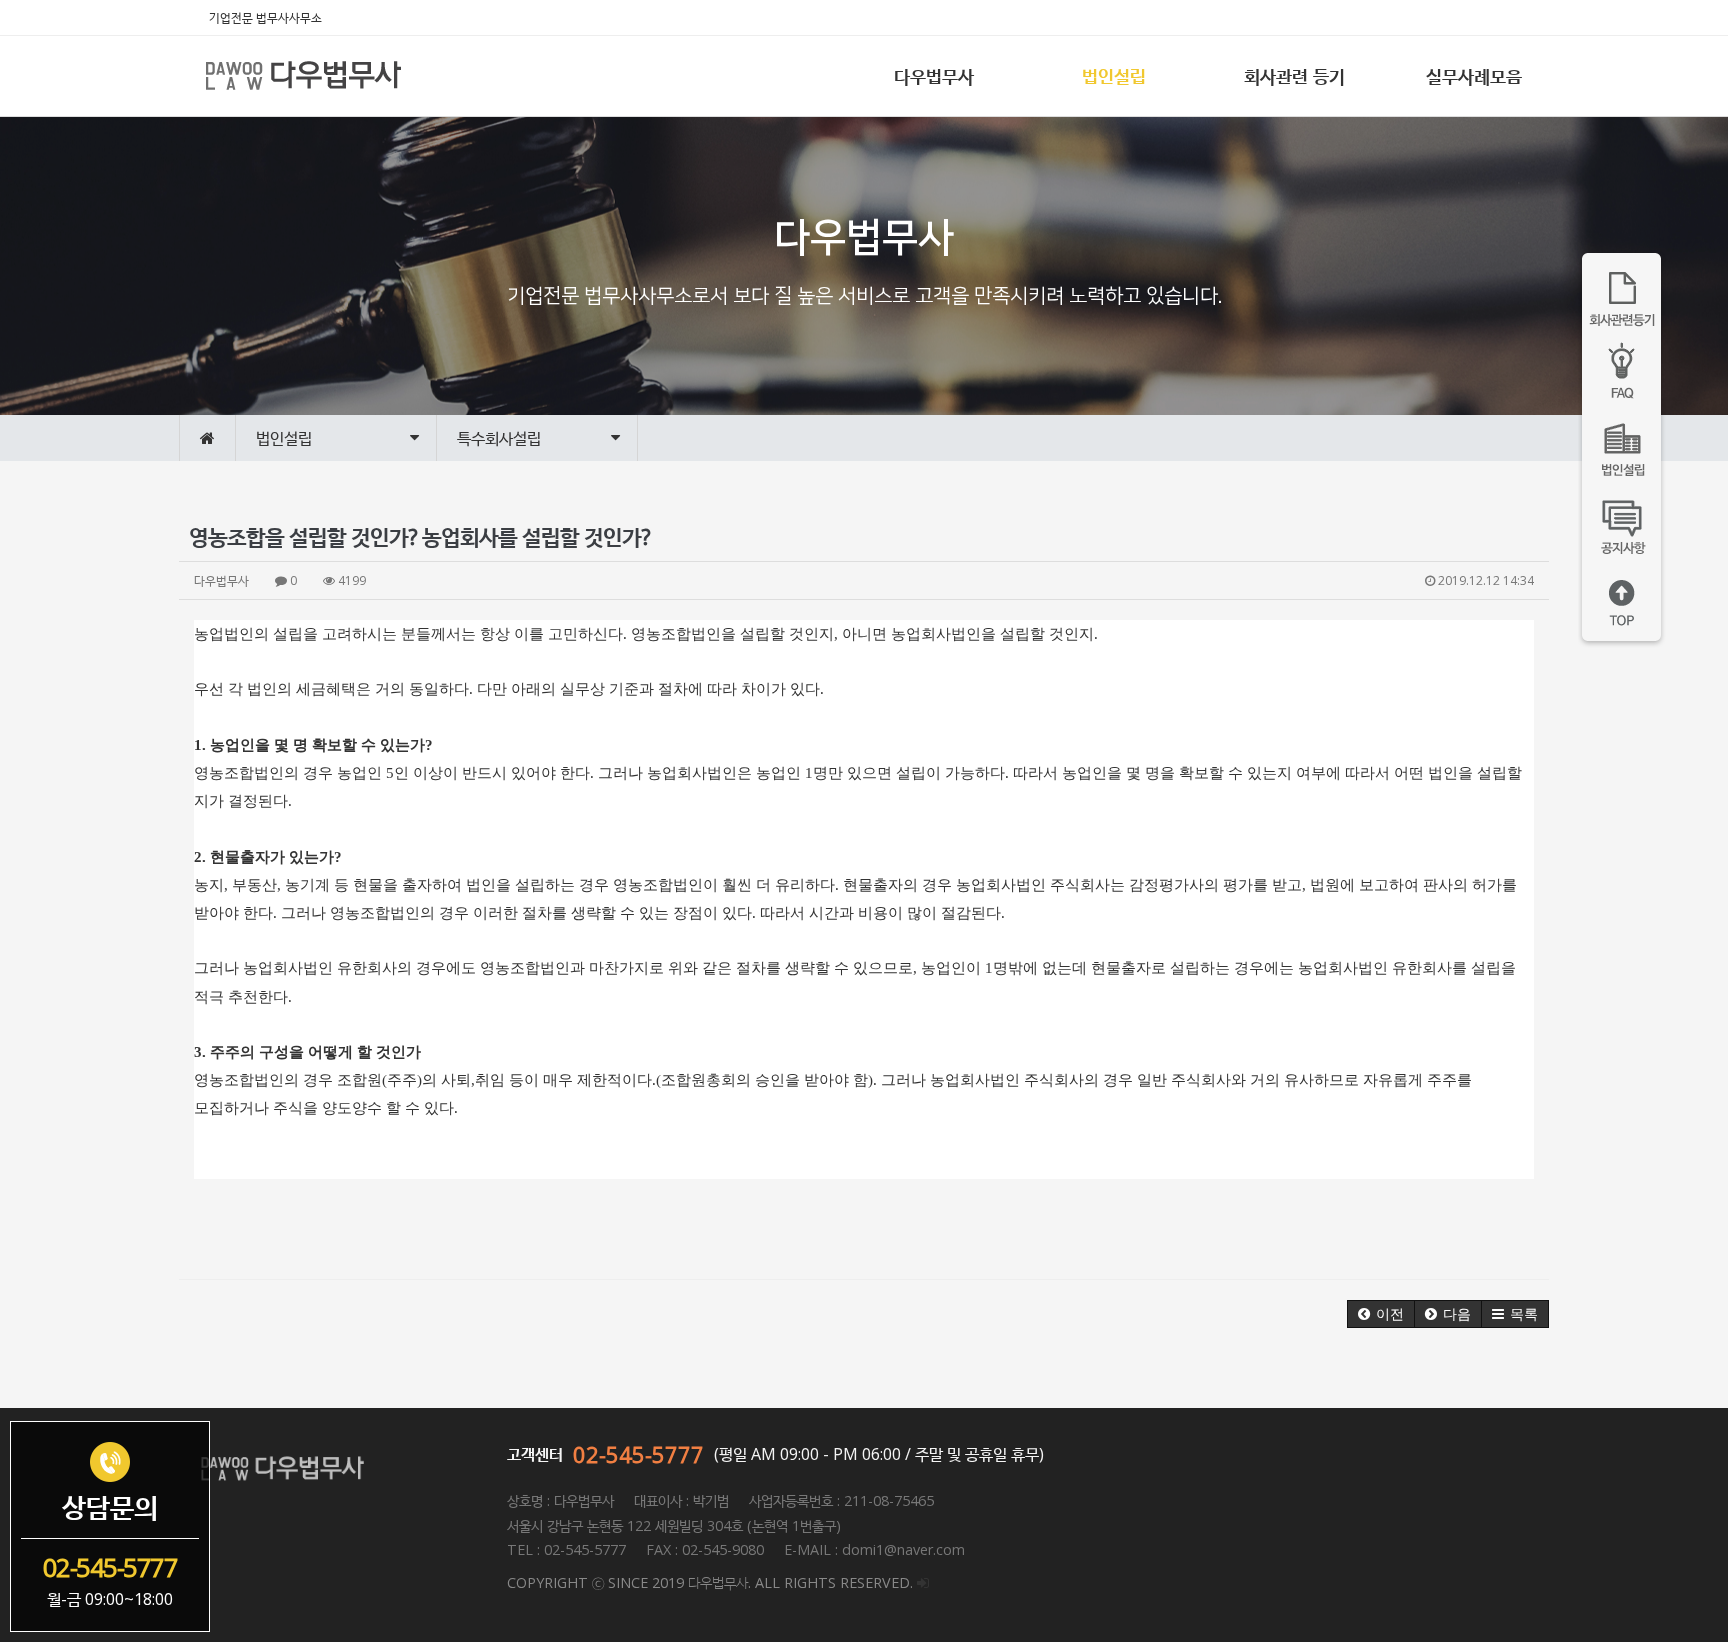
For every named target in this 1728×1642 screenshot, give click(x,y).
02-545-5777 (638, 1454)
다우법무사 (934, 76)
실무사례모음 (1474, 76)
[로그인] (923, 1582)
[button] (1381, 1314)
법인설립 (1114, 76)
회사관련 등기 (1294, 76)
